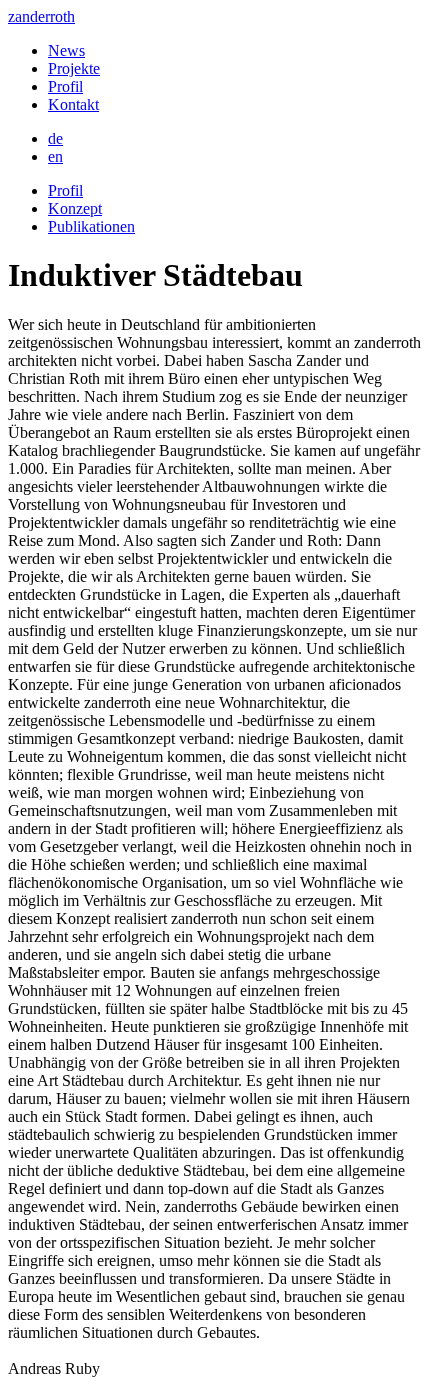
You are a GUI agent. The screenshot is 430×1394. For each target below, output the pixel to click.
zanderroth (41, 16)
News (66, 50)
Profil (65, 86)
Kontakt (73, 104)
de (55, 138)
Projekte (74, 68)
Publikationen (91, 226)
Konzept (75, 208)
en (55, 156)
